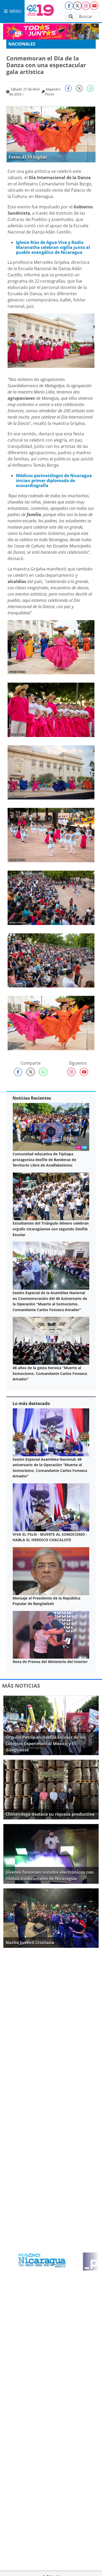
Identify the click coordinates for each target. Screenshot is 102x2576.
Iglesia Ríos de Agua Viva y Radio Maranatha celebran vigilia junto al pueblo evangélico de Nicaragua (53, 247)
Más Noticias (21, 1686)
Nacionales (22, 44)
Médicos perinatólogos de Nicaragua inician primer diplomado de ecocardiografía (54, 481)
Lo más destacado (31, 1403)
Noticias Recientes (32, 1098)
